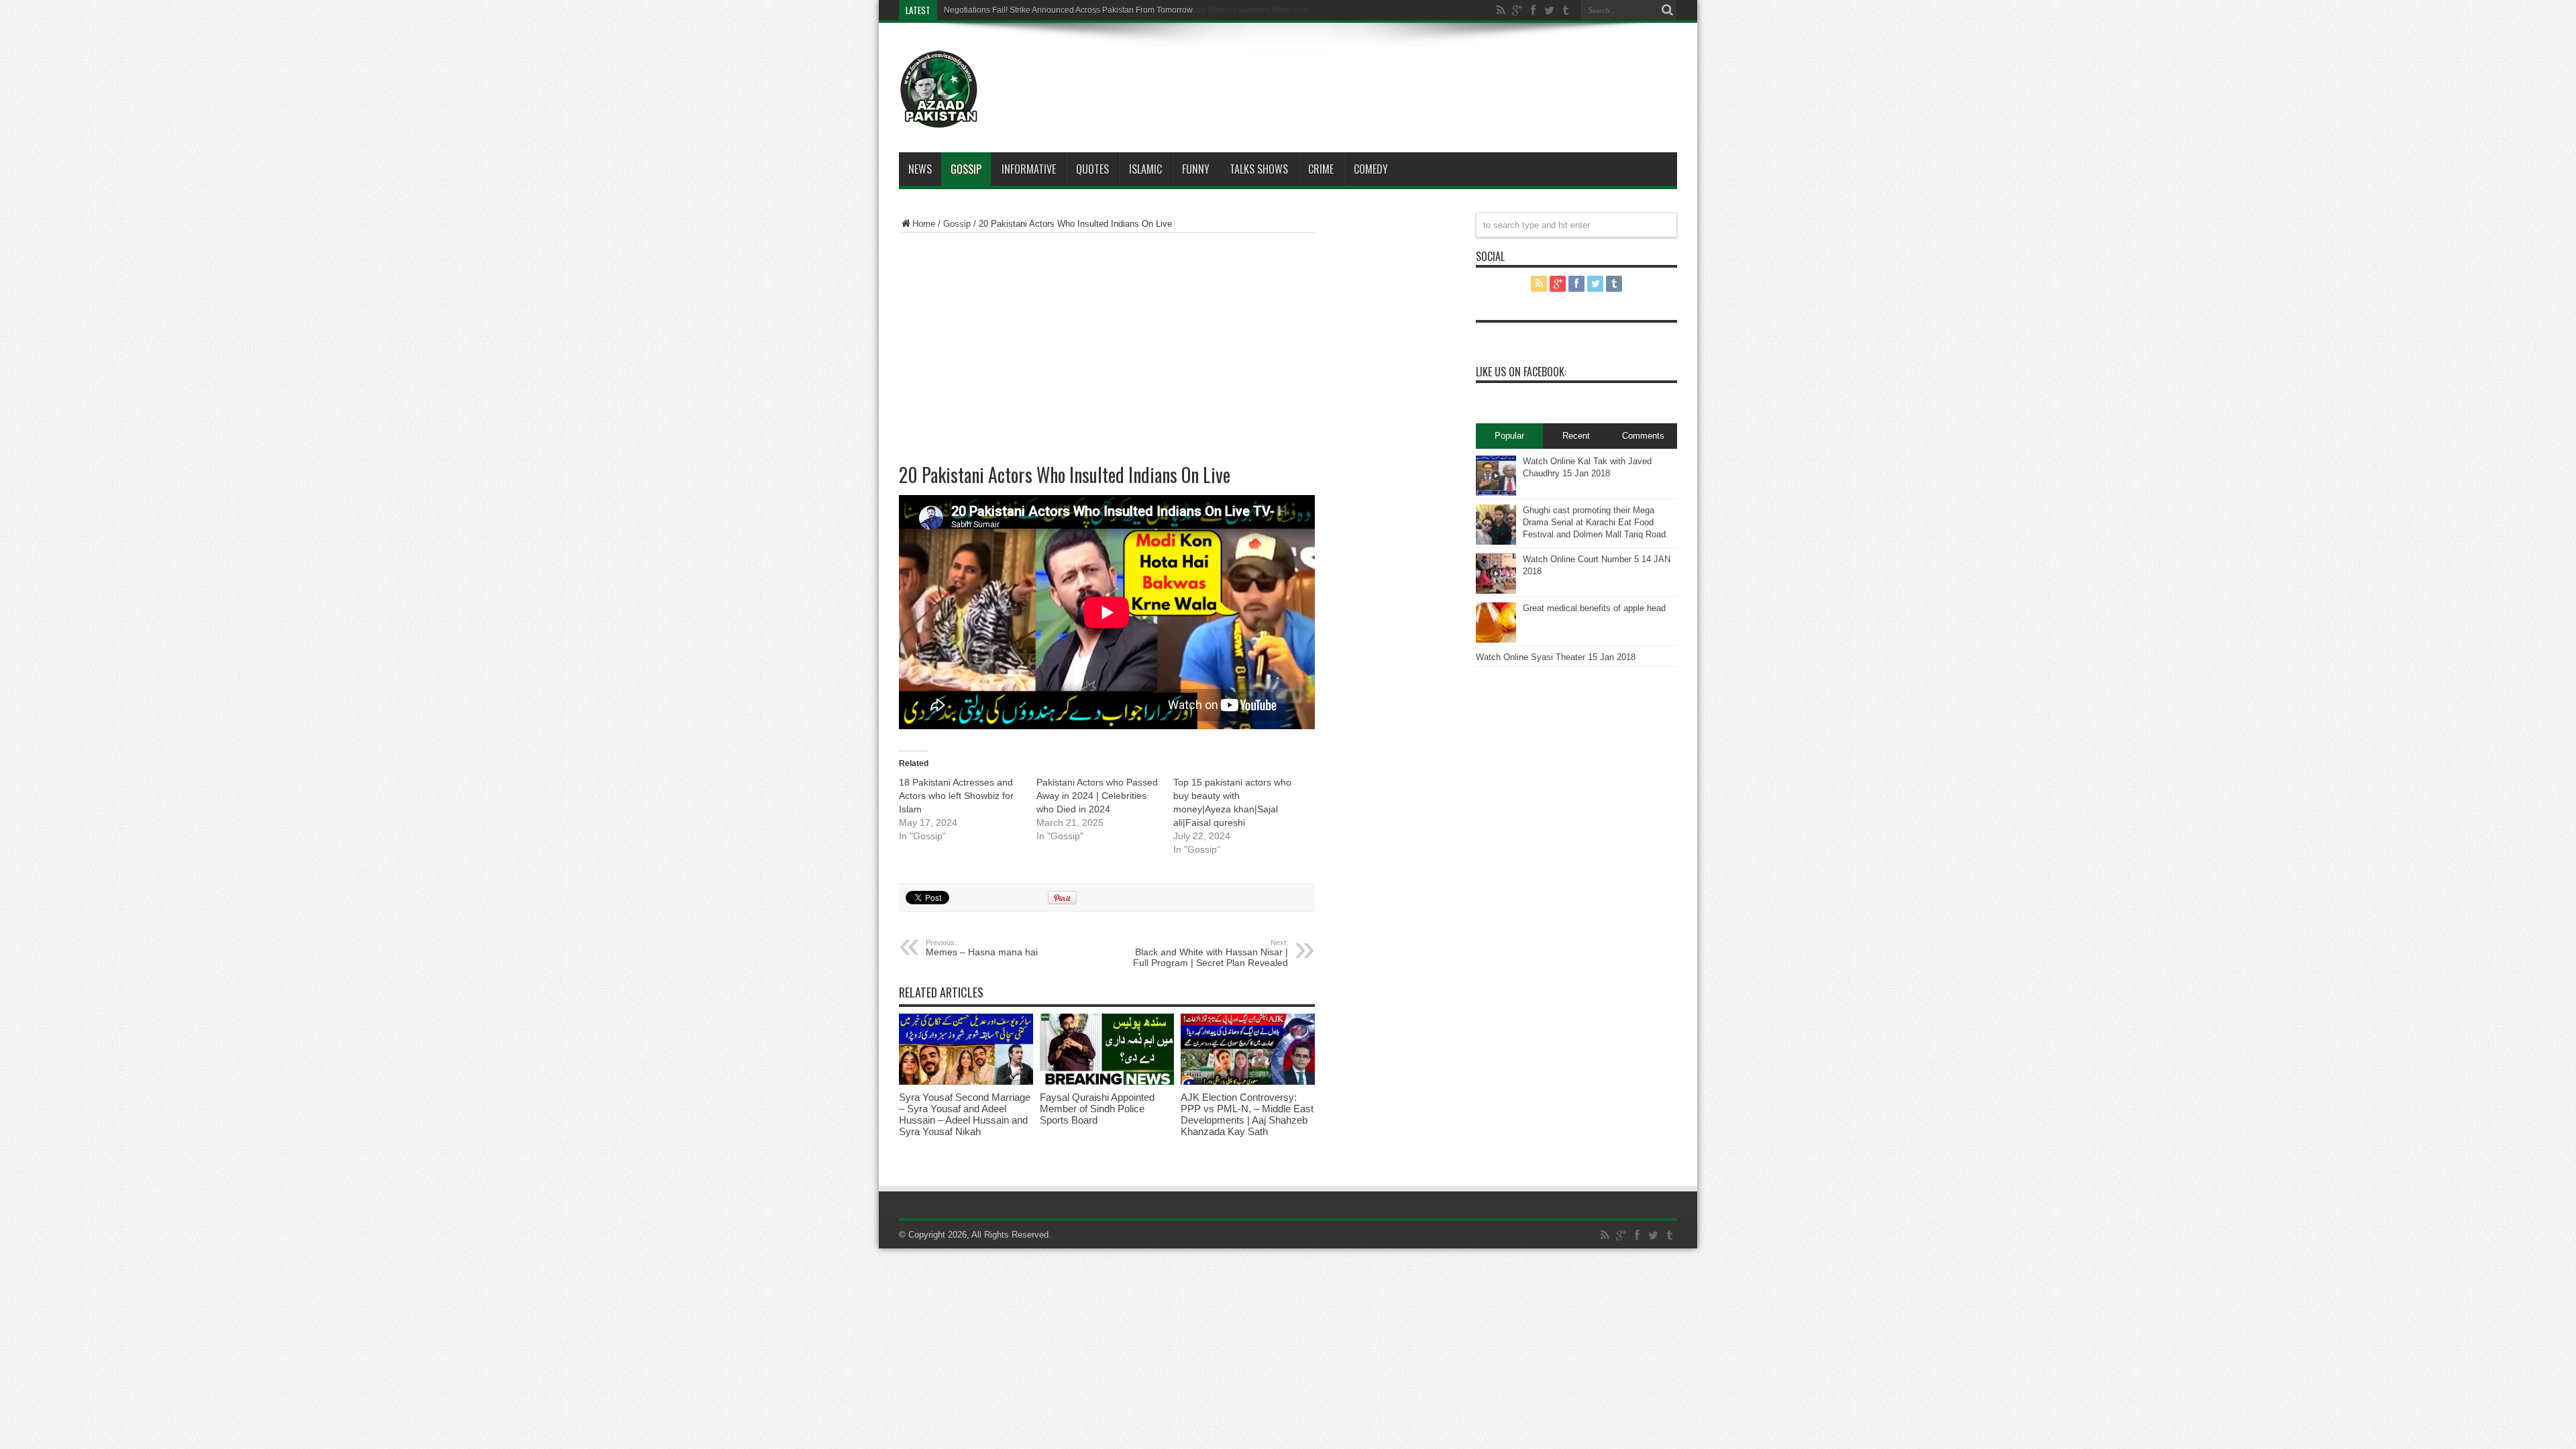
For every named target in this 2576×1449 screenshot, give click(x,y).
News (920, 169)
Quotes (1092, 169)
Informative (1029, 169)
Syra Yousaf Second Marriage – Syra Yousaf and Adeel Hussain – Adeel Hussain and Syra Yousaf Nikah (965, 1114)
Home (924, 224)
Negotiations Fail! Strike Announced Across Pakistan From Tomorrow (1068, 10)
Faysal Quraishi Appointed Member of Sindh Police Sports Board (1097, 1109)
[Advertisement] (1328, 70)
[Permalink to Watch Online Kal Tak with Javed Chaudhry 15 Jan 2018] (1496, 493)
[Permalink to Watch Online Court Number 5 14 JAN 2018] (1496, 591)
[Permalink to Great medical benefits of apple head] (1496, 640)
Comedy (1371, 169)
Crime (1321, 169)
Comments (1643, 436)
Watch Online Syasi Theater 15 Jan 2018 (1556, 657)
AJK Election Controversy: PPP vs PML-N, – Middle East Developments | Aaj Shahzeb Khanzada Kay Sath (1247, 1114)
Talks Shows (1259, 169)
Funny (1196, 169)
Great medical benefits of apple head (1594, 608)
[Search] (1667, 10)
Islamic (1145, 169)
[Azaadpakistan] (939, 119)
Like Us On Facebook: (1521, 372)
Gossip (966, 169)
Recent (1576, 436)
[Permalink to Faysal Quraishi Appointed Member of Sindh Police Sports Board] (1107, 1082)
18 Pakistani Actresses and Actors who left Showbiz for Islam (956, 796)
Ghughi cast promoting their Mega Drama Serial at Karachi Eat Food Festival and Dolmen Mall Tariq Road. (1596, 522)
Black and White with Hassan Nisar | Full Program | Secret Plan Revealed (1211, 953)
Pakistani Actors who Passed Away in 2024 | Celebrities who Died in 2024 (1097, 796)
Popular (1509, 436)
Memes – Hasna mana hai (982, 948)
